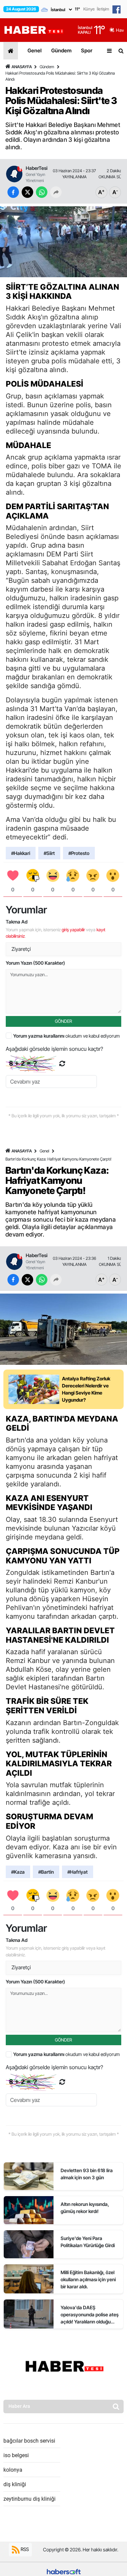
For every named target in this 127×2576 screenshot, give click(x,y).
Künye (89, 9)
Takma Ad (17, 922)
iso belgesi (16, 2455)
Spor (87, 50)
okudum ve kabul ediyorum (67, 1036)
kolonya (13, 2470)
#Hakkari (21, 853)
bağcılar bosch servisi (29, 2441)
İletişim (103, 9)
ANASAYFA (22, 67)
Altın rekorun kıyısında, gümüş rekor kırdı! (85, 2208)
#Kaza (18, 1872)
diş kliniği (15, 2484)
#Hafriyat (78, 1872)
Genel (35, 50)
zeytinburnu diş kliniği (29, 2499)
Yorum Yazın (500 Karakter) (35, 963)
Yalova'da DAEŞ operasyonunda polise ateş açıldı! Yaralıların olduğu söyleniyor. (90, 2315)
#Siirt (49, 853)
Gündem (61, 50)
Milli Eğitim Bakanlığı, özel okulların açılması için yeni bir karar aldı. (88, 2279)
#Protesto (79, 853)
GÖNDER (63, 1021)
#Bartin (46, 1872)
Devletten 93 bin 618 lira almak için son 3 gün (87, 2174)
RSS (24, 2549)
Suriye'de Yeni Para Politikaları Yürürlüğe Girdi (88, 2242)
